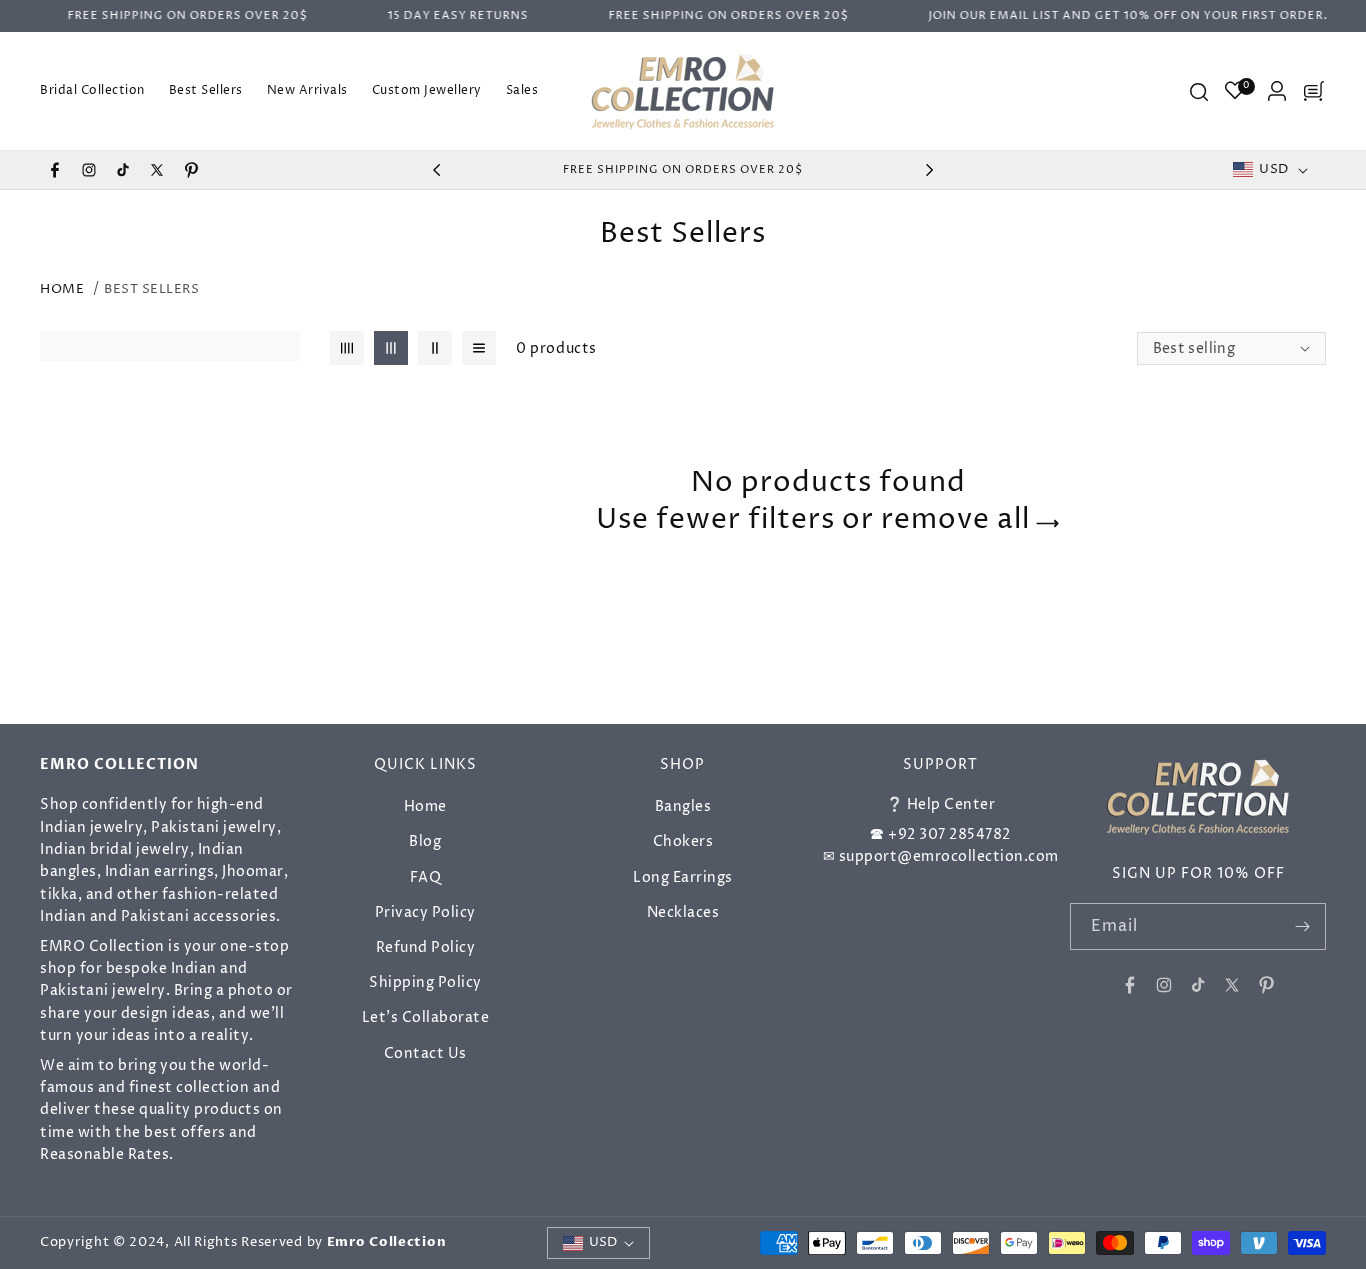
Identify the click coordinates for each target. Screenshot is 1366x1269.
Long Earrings (683, 876)
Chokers (683, 841)
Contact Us (425, 1052)
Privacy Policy (425, 911)
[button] (1198, 91)
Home (62, 289)
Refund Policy (426, 947)
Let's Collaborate (426, 1017)
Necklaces (683, 911)
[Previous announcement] (437, 170)
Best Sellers (151, 289)
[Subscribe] (1303, 926)
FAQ (426, 876)
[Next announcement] (929, 170)
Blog (425, 841)
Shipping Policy (425, 982)
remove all (955, 519)
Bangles (683, 806)
